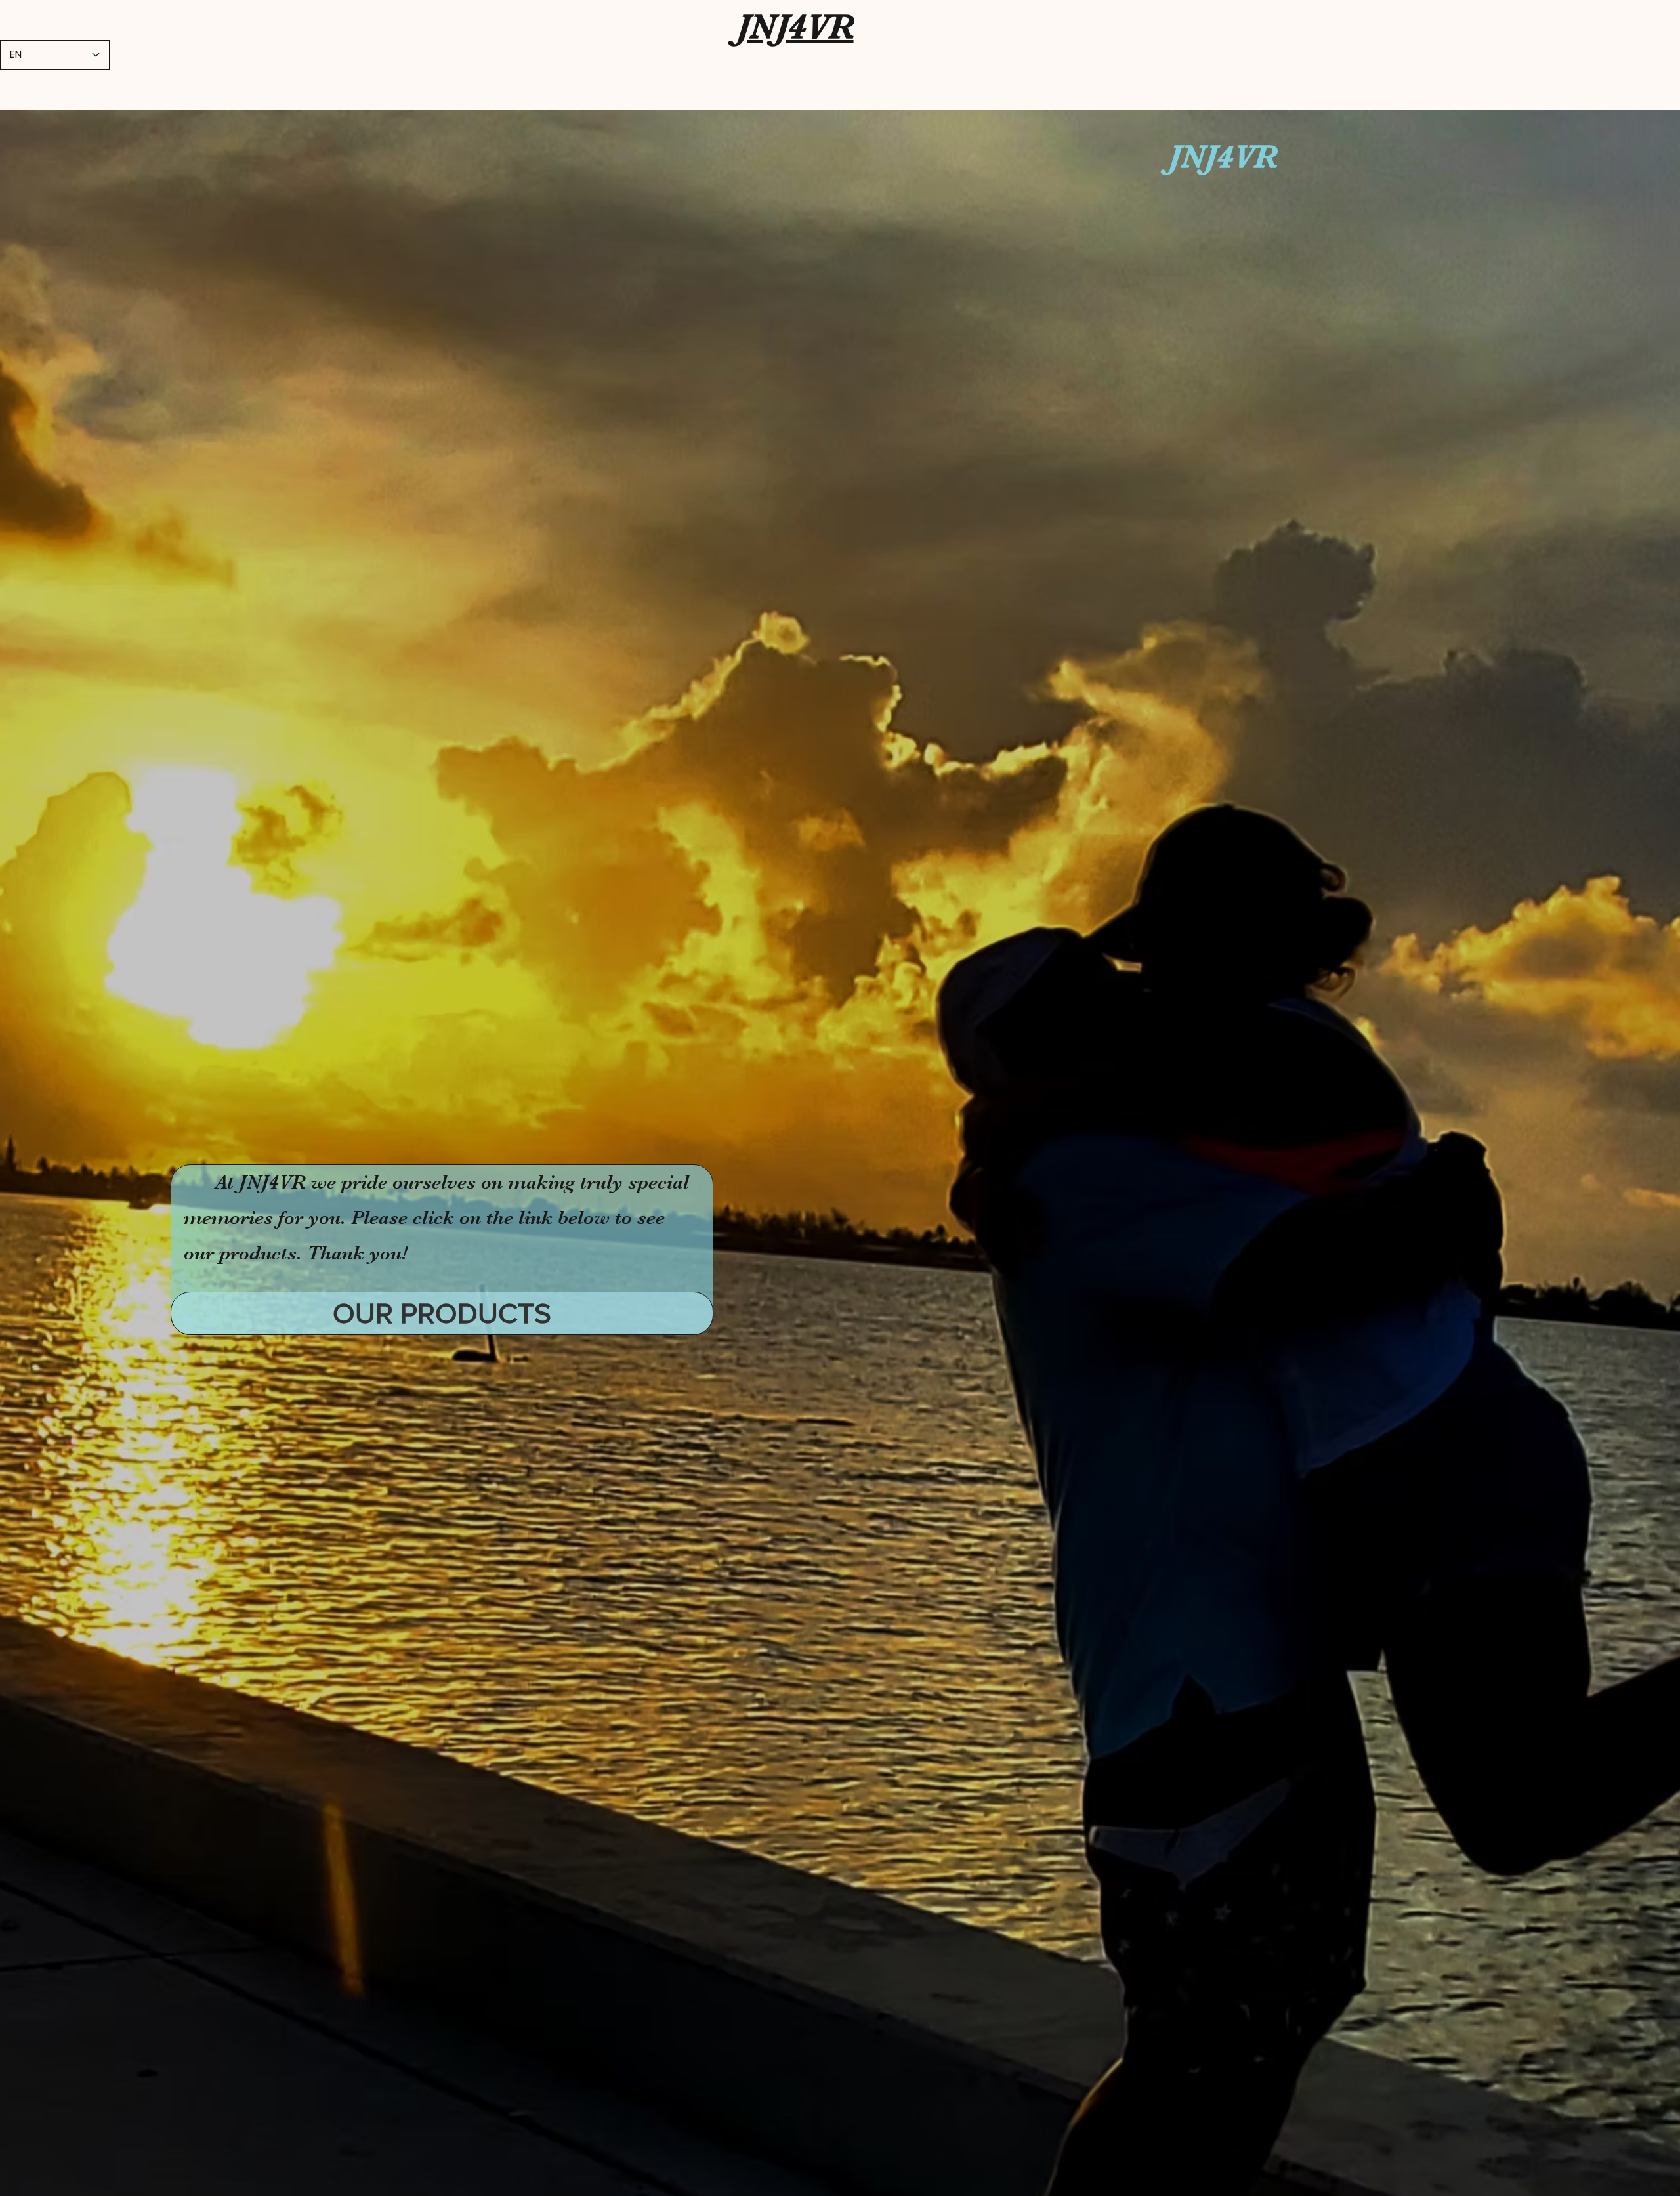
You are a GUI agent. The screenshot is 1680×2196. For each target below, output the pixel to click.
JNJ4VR (795, 27)
